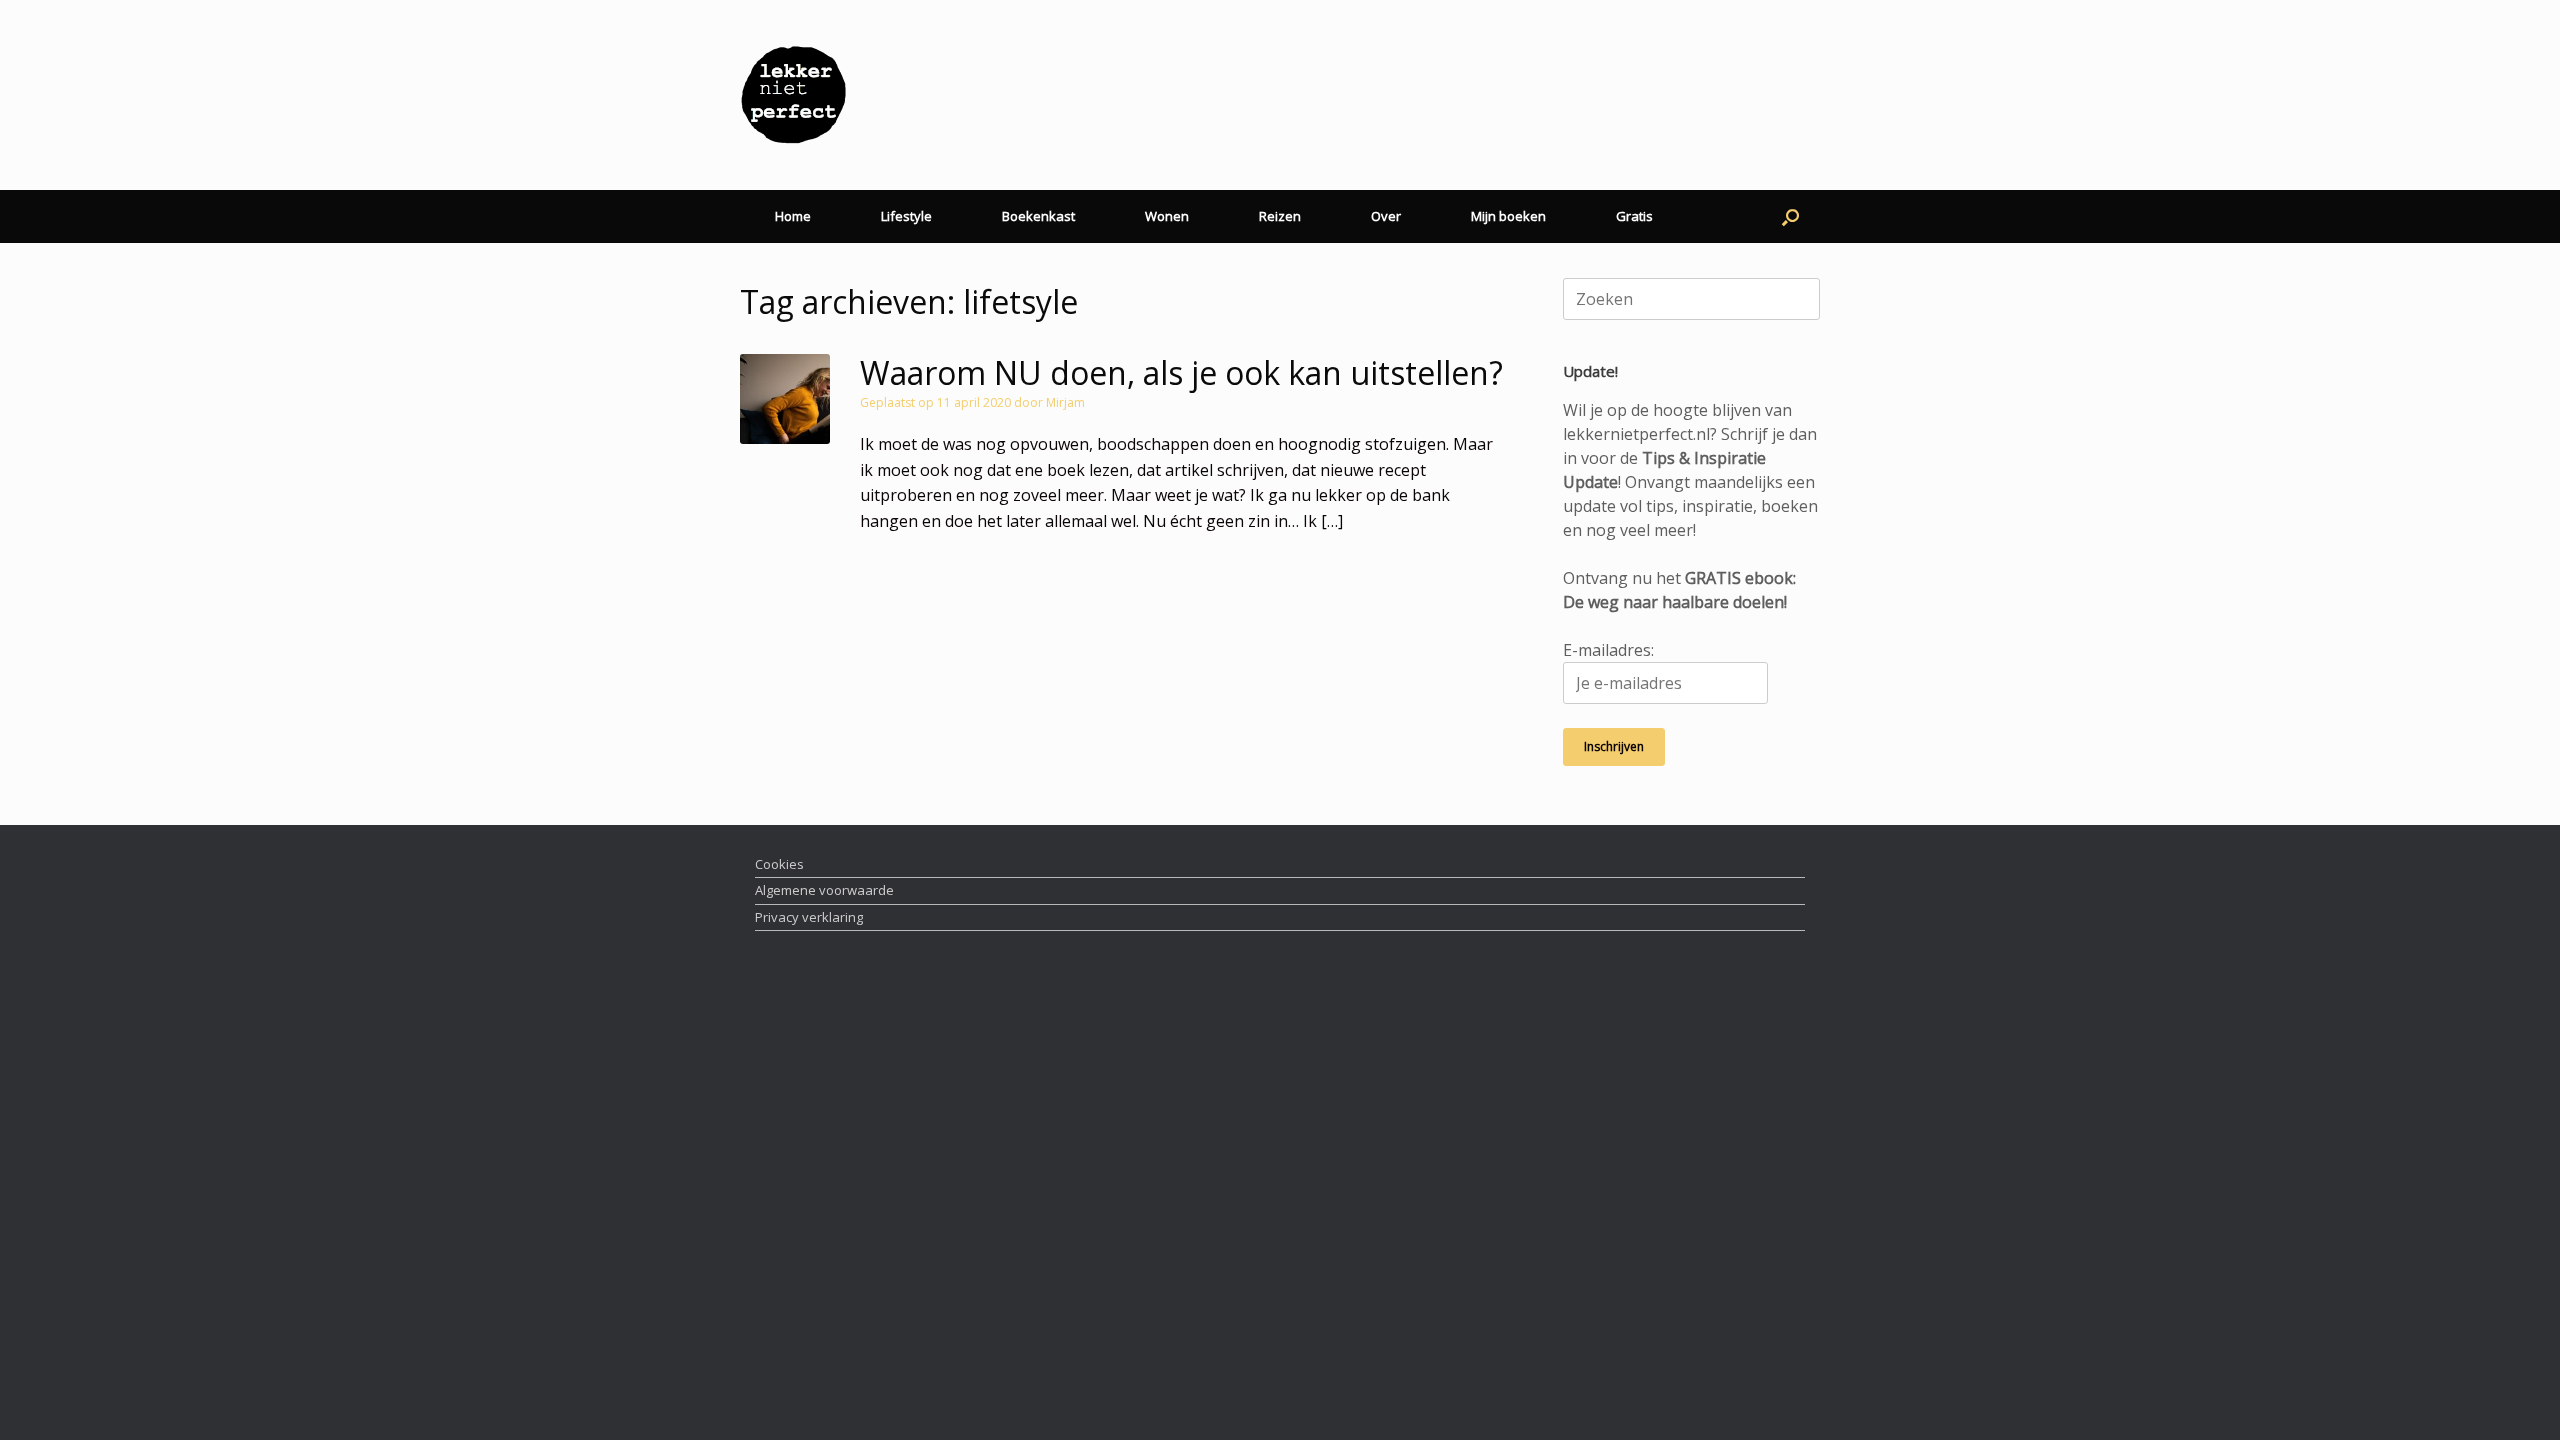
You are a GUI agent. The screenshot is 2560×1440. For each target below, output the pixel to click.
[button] (1790, 216)
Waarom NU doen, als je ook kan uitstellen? (1181, 372)
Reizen (1280, 216)
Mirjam (1065, 402)
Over (1386, 216)
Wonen (1167, 216)
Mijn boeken (1508, 216)
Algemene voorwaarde (824, 890)
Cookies (779, 864)
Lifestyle (906, 216)
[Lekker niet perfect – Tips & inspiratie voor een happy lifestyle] (793, 95)
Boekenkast (1038, 216)
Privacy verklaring (809, 917)
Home (793, 216)
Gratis (1634, 216)
